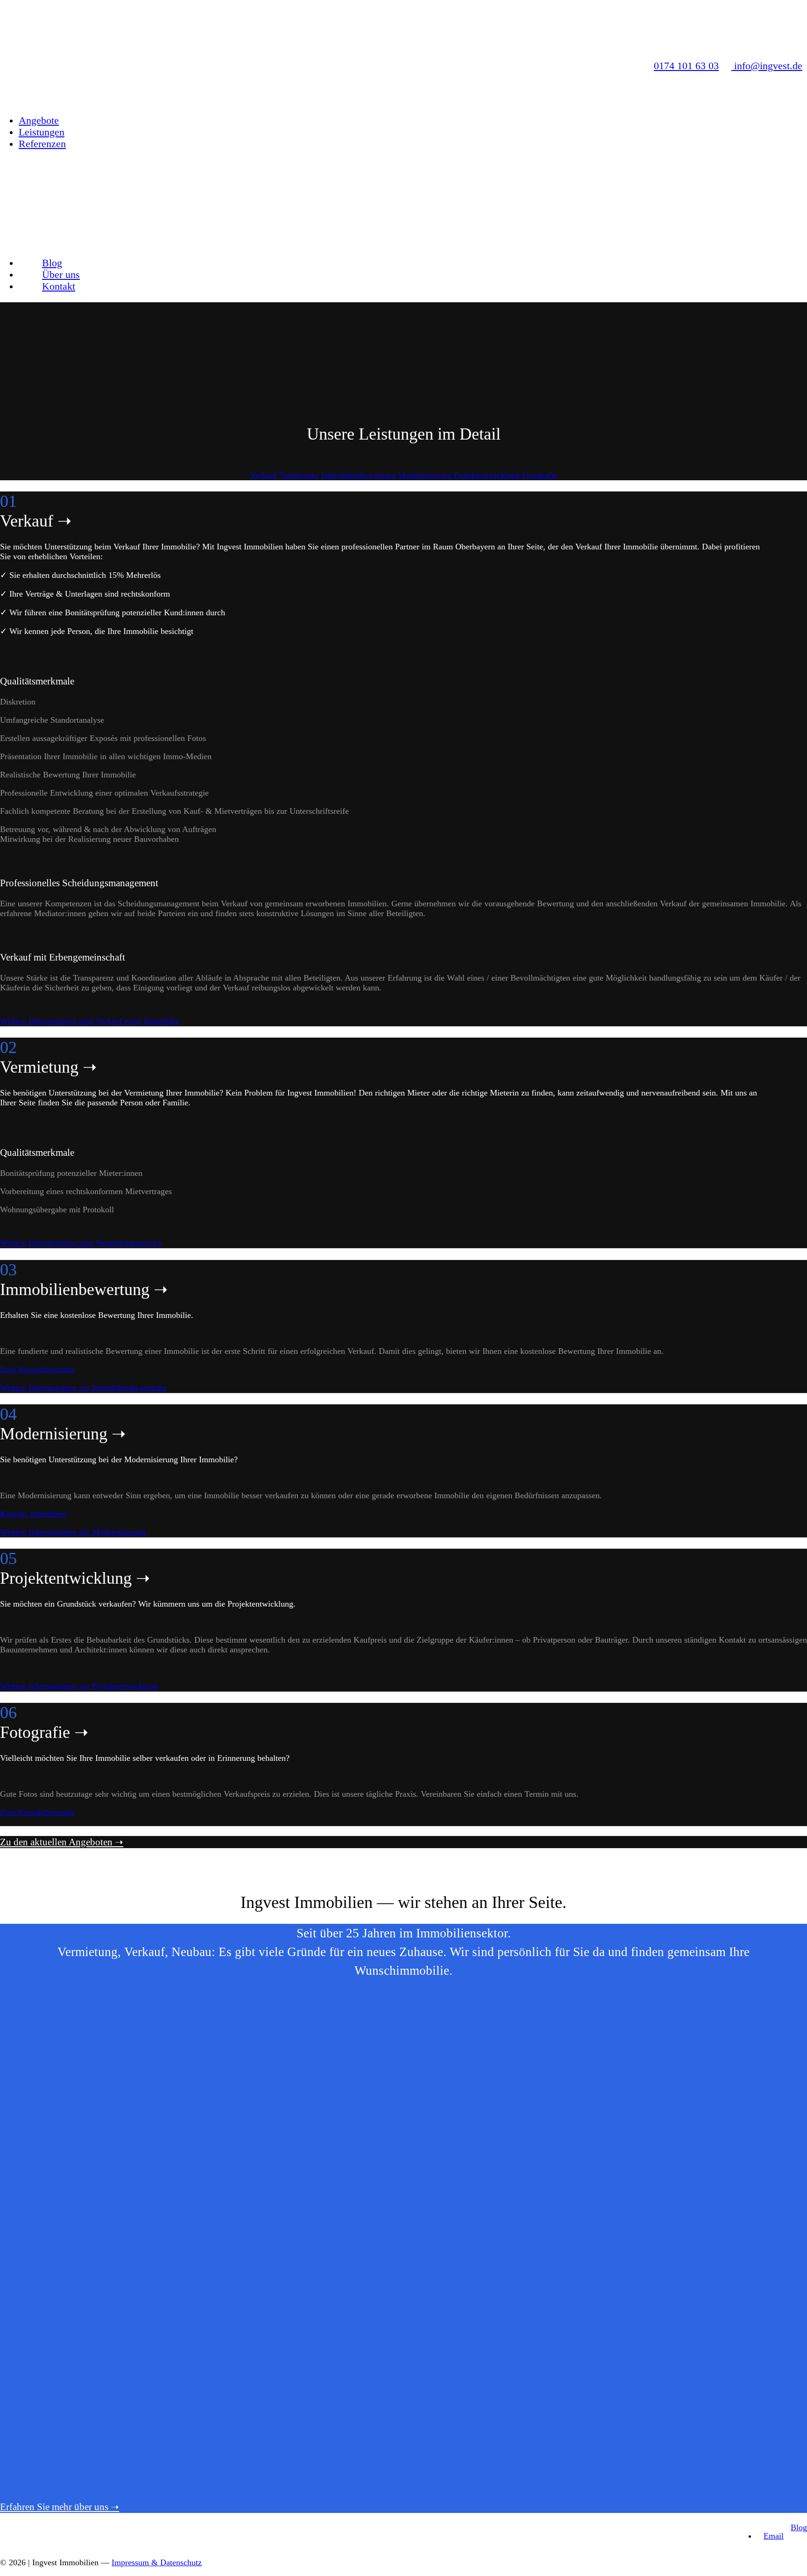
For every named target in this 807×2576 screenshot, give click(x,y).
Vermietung (299, 475)
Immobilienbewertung (358, 475)
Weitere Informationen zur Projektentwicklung (79, 1686)
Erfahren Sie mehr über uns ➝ (60, 2507)
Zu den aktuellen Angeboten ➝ (62, 1842)
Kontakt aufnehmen (33, 1514)
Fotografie (540, 475)
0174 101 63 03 (686, 66)
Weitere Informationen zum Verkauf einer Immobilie (89, 1021)
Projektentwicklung (487, 475)
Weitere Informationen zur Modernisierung (73, 1532)
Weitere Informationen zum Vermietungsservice (81, 1243)
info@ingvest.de (767, 66)
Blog (799, 2527)
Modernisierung (425, 475)
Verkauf (264, 475)
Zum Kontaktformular (37, 1369)
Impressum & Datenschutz (157, 2562)
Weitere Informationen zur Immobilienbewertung (83, 1388)
